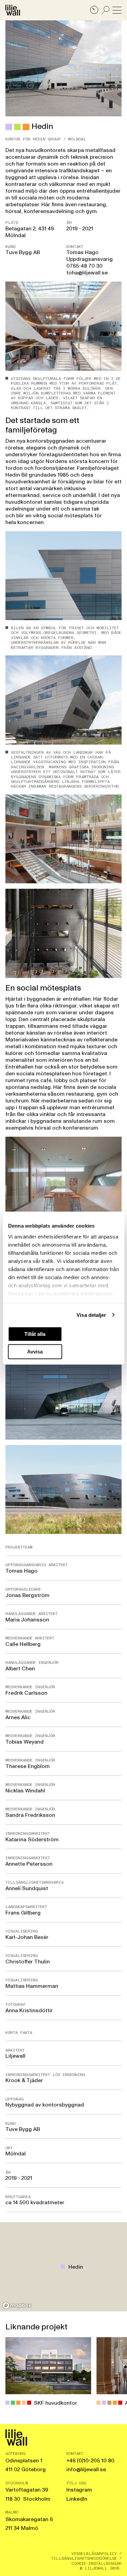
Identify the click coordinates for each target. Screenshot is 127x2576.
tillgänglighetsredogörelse (84, 2558)
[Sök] (105, 10)
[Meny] (117, 10)
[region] (63, 2267)
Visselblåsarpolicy (94, 2554)
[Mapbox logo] (17, 2305)
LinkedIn (77, 2499)
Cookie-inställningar (97, 2563)
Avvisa (35, 1351)
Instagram (79, 2490)
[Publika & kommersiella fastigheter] (9, 127)
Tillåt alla (35, 1334)
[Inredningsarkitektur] (26, 127)
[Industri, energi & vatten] (18, 127)
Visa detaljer (91, 1315)
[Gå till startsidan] (13, 10)
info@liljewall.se (86, 2469)
